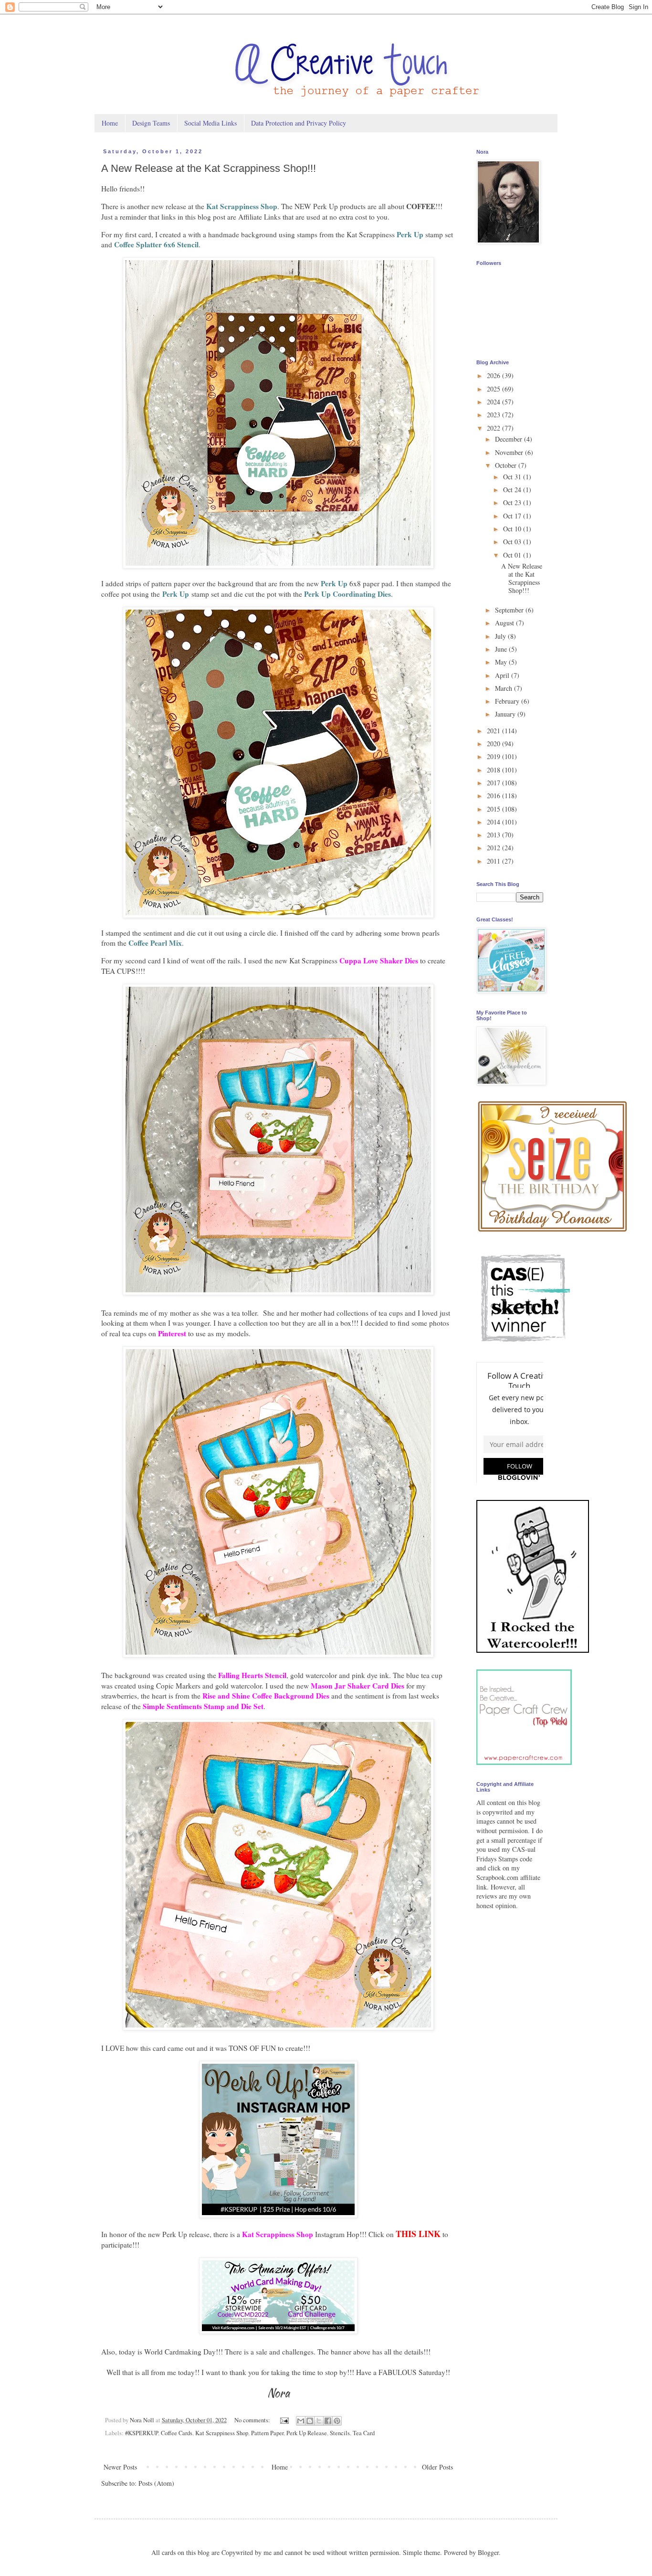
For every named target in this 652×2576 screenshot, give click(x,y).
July (501, 636)
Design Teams (151, 123)
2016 (494, 796)
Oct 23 (513, 502)
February (508, 701)
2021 (494, 731)
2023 (494, 415)
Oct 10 (513, 529)
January (506, 714)
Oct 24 (513, 490)
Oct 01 (513, 555)
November (510, 452)
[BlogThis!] (310, 2421)
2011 (494, 861)
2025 (494, 389)
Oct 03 (513, 542)
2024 (494, 402)
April (503, 675)
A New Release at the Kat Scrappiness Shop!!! (209, 168)
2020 (494, 744)
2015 (494, 809)
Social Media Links (210, 123)
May (502, 662)
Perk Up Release (307, 2433)
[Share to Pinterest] (337, 2421)
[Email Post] (284, 2420)
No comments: (253, 2420)
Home (110, 123)
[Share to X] (319, 2421)
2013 (494, 835)
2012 (494, 848)
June (502, 649)
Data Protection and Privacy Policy (299, 123)
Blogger (488, 2552)
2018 (494, 770)
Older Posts (437, 2467)
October (507, 465)
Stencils (340, 2433)
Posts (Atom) (156, 2483)
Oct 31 (513, 477)
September (510, 610)
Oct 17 (513, 516)
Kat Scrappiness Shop (222, 2433)
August (505, 623)
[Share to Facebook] (328, 2421)
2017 (494, 783)
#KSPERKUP (142, 2433)
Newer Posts (120, 2467)
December (510, 439)
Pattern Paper (267, 2433)
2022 (494, 428)
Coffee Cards (177, 2433)
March (505, 688)
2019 (494, 756)
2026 (494, 375)
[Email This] (301, 2421)
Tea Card (364, 2433)
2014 (494, 822)
